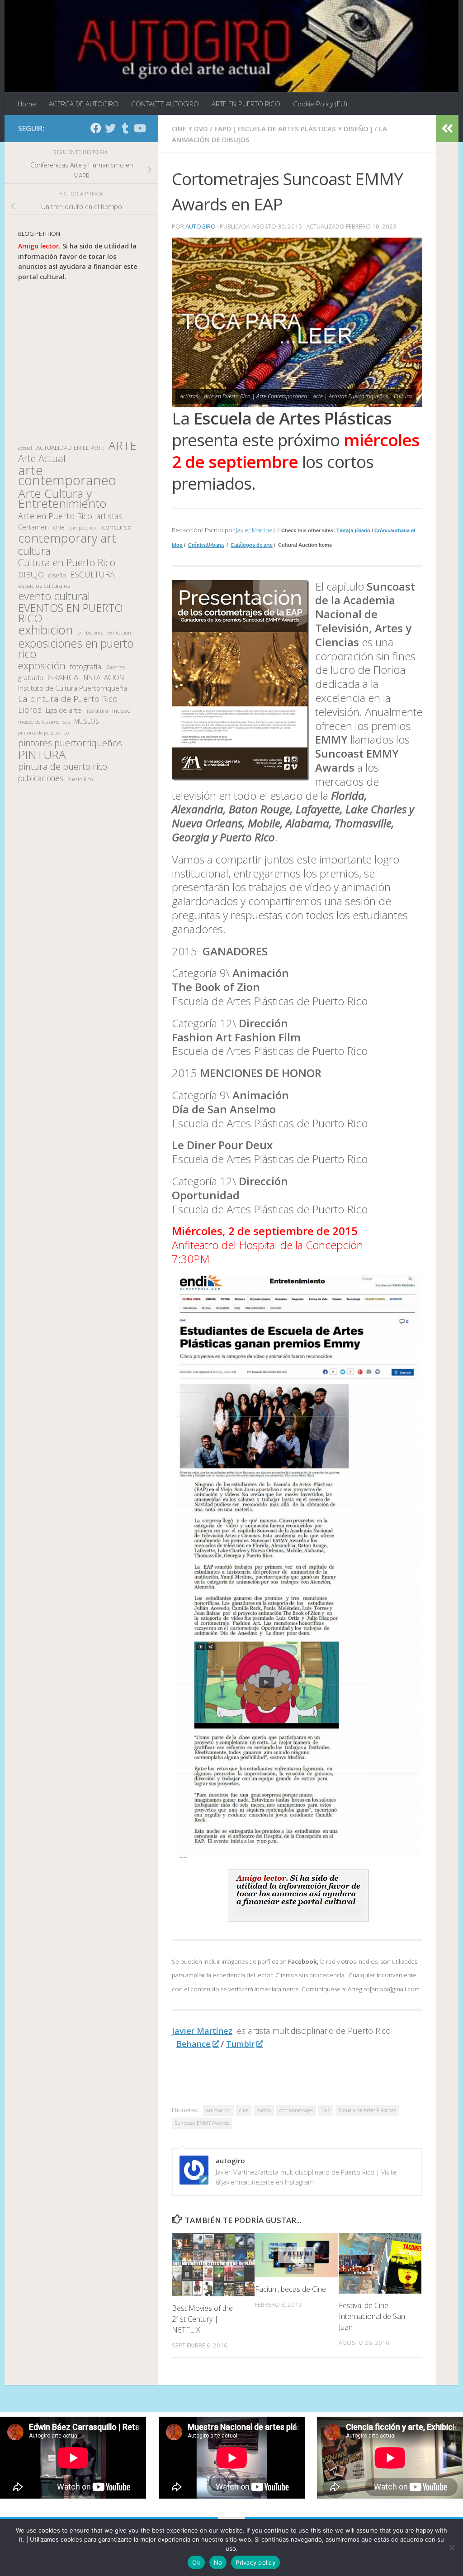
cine (244, 2110)
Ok (196, 2562)
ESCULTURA (92, 575)
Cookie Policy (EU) (320, 104)
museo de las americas (44, 722)
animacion (218, 2110)
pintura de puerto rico (63, 767)
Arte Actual (42, 459)
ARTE (122, 446)
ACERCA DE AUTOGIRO (84, 104)
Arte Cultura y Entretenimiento (62, 499)
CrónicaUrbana (206, 545)
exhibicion (45, 630)
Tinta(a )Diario (353, 530)
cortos (264, 2110)
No (218, 2562)
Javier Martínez (256, 530)
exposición (42, 666)
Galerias (115, 667)
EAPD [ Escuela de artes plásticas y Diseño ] (293, 129)
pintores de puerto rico (43, 732)
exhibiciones (90, 633)
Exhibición (119, 632)
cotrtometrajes (296, 2110)
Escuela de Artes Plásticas (367, 2110)
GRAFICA (63, 677)
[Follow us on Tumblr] (125, 128)
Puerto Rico (80, 779)
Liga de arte (64, 710)
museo (121, 711)
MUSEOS (87, 721)
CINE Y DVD (190, 129)
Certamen (33, 527)
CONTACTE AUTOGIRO (165, 104)
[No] (452, 2547)
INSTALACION (103, 677)
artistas (109, 516)
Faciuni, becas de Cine (291, 2289)
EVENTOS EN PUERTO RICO (70, 613)
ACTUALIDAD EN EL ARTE (70, 448)
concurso (117, 527)
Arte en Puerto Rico (55, 516)
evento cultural (54, 596)
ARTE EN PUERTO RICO (246, 104)
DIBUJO (31, 575)
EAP (326, 2110)
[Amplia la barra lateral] (447, 129)
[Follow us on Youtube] (139, 128)
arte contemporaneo (67, 475)
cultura (34, 551)
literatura (97, 711)
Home (27, 104)
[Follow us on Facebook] (96, 128)
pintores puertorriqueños (70, 743)
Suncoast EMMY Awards (202, 2123)
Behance (194, 2044)
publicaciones (41, 778)
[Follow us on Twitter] (110, 128)
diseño (57, 575)
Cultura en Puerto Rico (67, 563)
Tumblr (240, 2044)
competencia (83, 527)
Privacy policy (255, 2562)
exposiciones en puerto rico (76, 648)
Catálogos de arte (252, 545)
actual (25, 448)
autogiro (201, 226)
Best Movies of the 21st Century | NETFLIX (202, 2319)
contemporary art (67, 538)
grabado (31, 677)
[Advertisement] (81, 361)
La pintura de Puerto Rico (68, 699)
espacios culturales (44, 586)
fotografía (85, 667)
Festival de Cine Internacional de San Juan (372, 2316)
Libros (30, 710)
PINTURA (42, 755)
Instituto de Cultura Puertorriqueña (73, 688)
